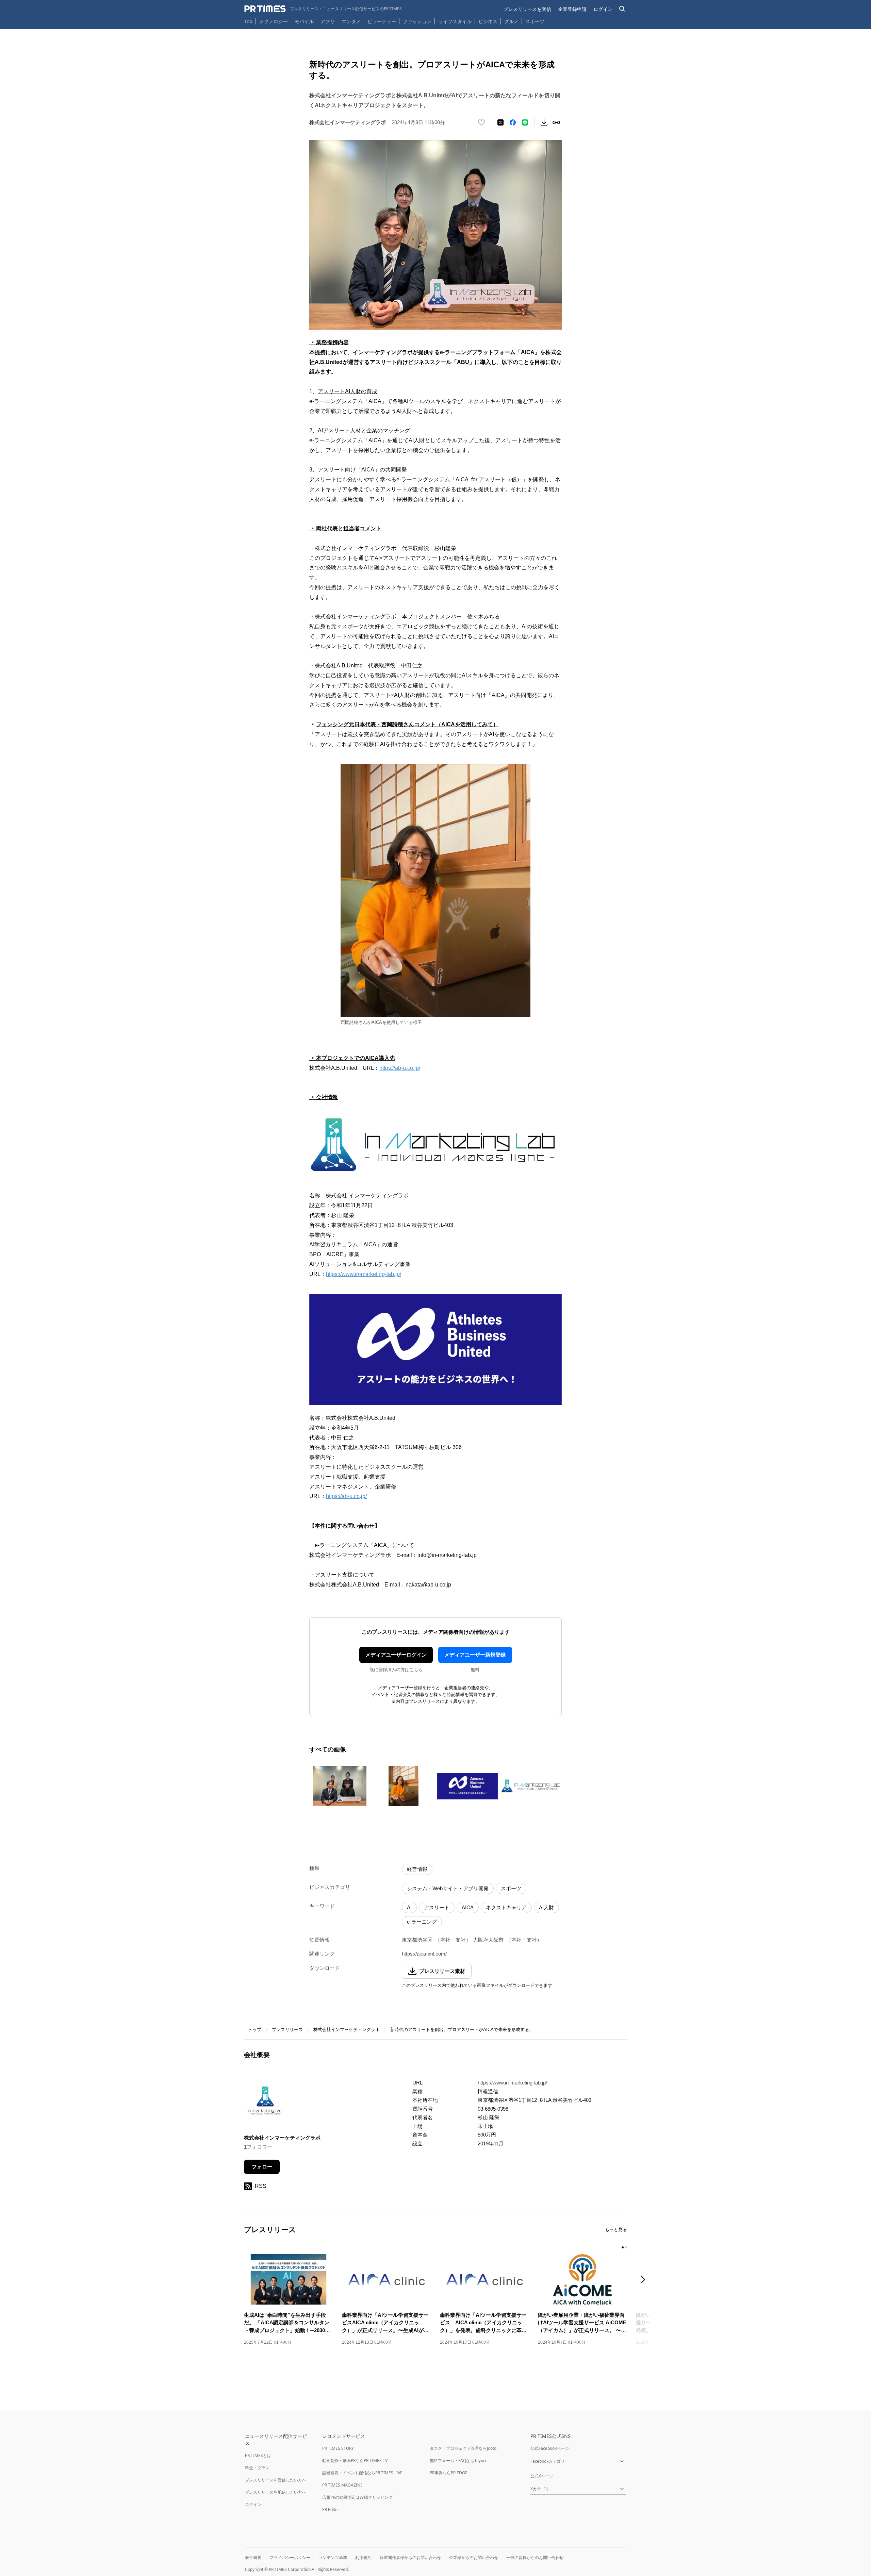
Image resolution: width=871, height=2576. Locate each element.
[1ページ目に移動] (623, 2247)
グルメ (511, 21)
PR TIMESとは (258, 2455)
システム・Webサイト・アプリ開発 (448, 1888)
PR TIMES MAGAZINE (342, 2485)
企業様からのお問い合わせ (474, 2557)
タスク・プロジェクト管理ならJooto (463, 2448)
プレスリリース (287, 2030)
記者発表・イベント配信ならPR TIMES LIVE (362, 2473)
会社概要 (253, 2557)
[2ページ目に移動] (626, 2247)
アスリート (437, 1907)
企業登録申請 (572, 9)
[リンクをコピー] (556, 122)
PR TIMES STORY (338, 2448)
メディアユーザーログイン (396, 1655)
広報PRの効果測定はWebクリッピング (357, 2497)
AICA (468, 1907)
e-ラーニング (422, 1922)
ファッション (417, 21)
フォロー (262, 2167)
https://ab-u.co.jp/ (400, 1068)
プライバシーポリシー (290, 2557)
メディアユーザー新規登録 (475, 1655)
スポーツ (535, 21)
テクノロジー (274, 21)
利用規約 (363, 2557)
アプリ (328, 21)
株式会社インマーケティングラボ (347, 2030)
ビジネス (488, 21)
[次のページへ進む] (645, 2280)
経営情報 (417, 1869)
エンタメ (351, 21)
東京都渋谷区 (417, 1940)
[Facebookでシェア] (513, 122)
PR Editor (331, 2509)
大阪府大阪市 (488, 1940)
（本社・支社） (453, 1940)
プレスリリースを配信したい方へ (276, 2492)
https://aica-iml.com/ (424, 1954)
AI (409, 1907)
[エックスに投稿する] (500, 122)
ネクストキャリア (506, 1907)
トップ (255, 2030)
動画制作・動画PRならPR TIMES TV (355, 2461)
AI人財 (546, 1907)
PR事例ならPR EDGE (449, 2473)
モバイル (304, 21)
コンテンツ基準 (333, 2557)
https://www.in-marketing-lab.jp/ (364, 1274)
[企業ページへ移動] (265, 2102)
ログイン (603, 9)
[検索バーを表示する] (622, 9)
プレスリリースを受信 (527, 9)
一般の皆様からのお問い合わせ (535, 2557)
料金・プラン (257, 2468)
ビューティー (382, 21)
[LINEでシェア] (525, 122)
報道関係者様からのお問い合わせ (410, 2557)
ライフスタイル (455, 21)
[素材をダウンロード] (544, 122)
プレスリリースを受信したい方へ (276, 2480)
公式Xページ (542, 2476)
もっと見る (616, 2230)
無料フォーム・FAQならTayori (458, 2461)
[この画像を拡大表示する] (340, 1786)
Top (248, 21)
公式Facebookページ (550, 2448)
